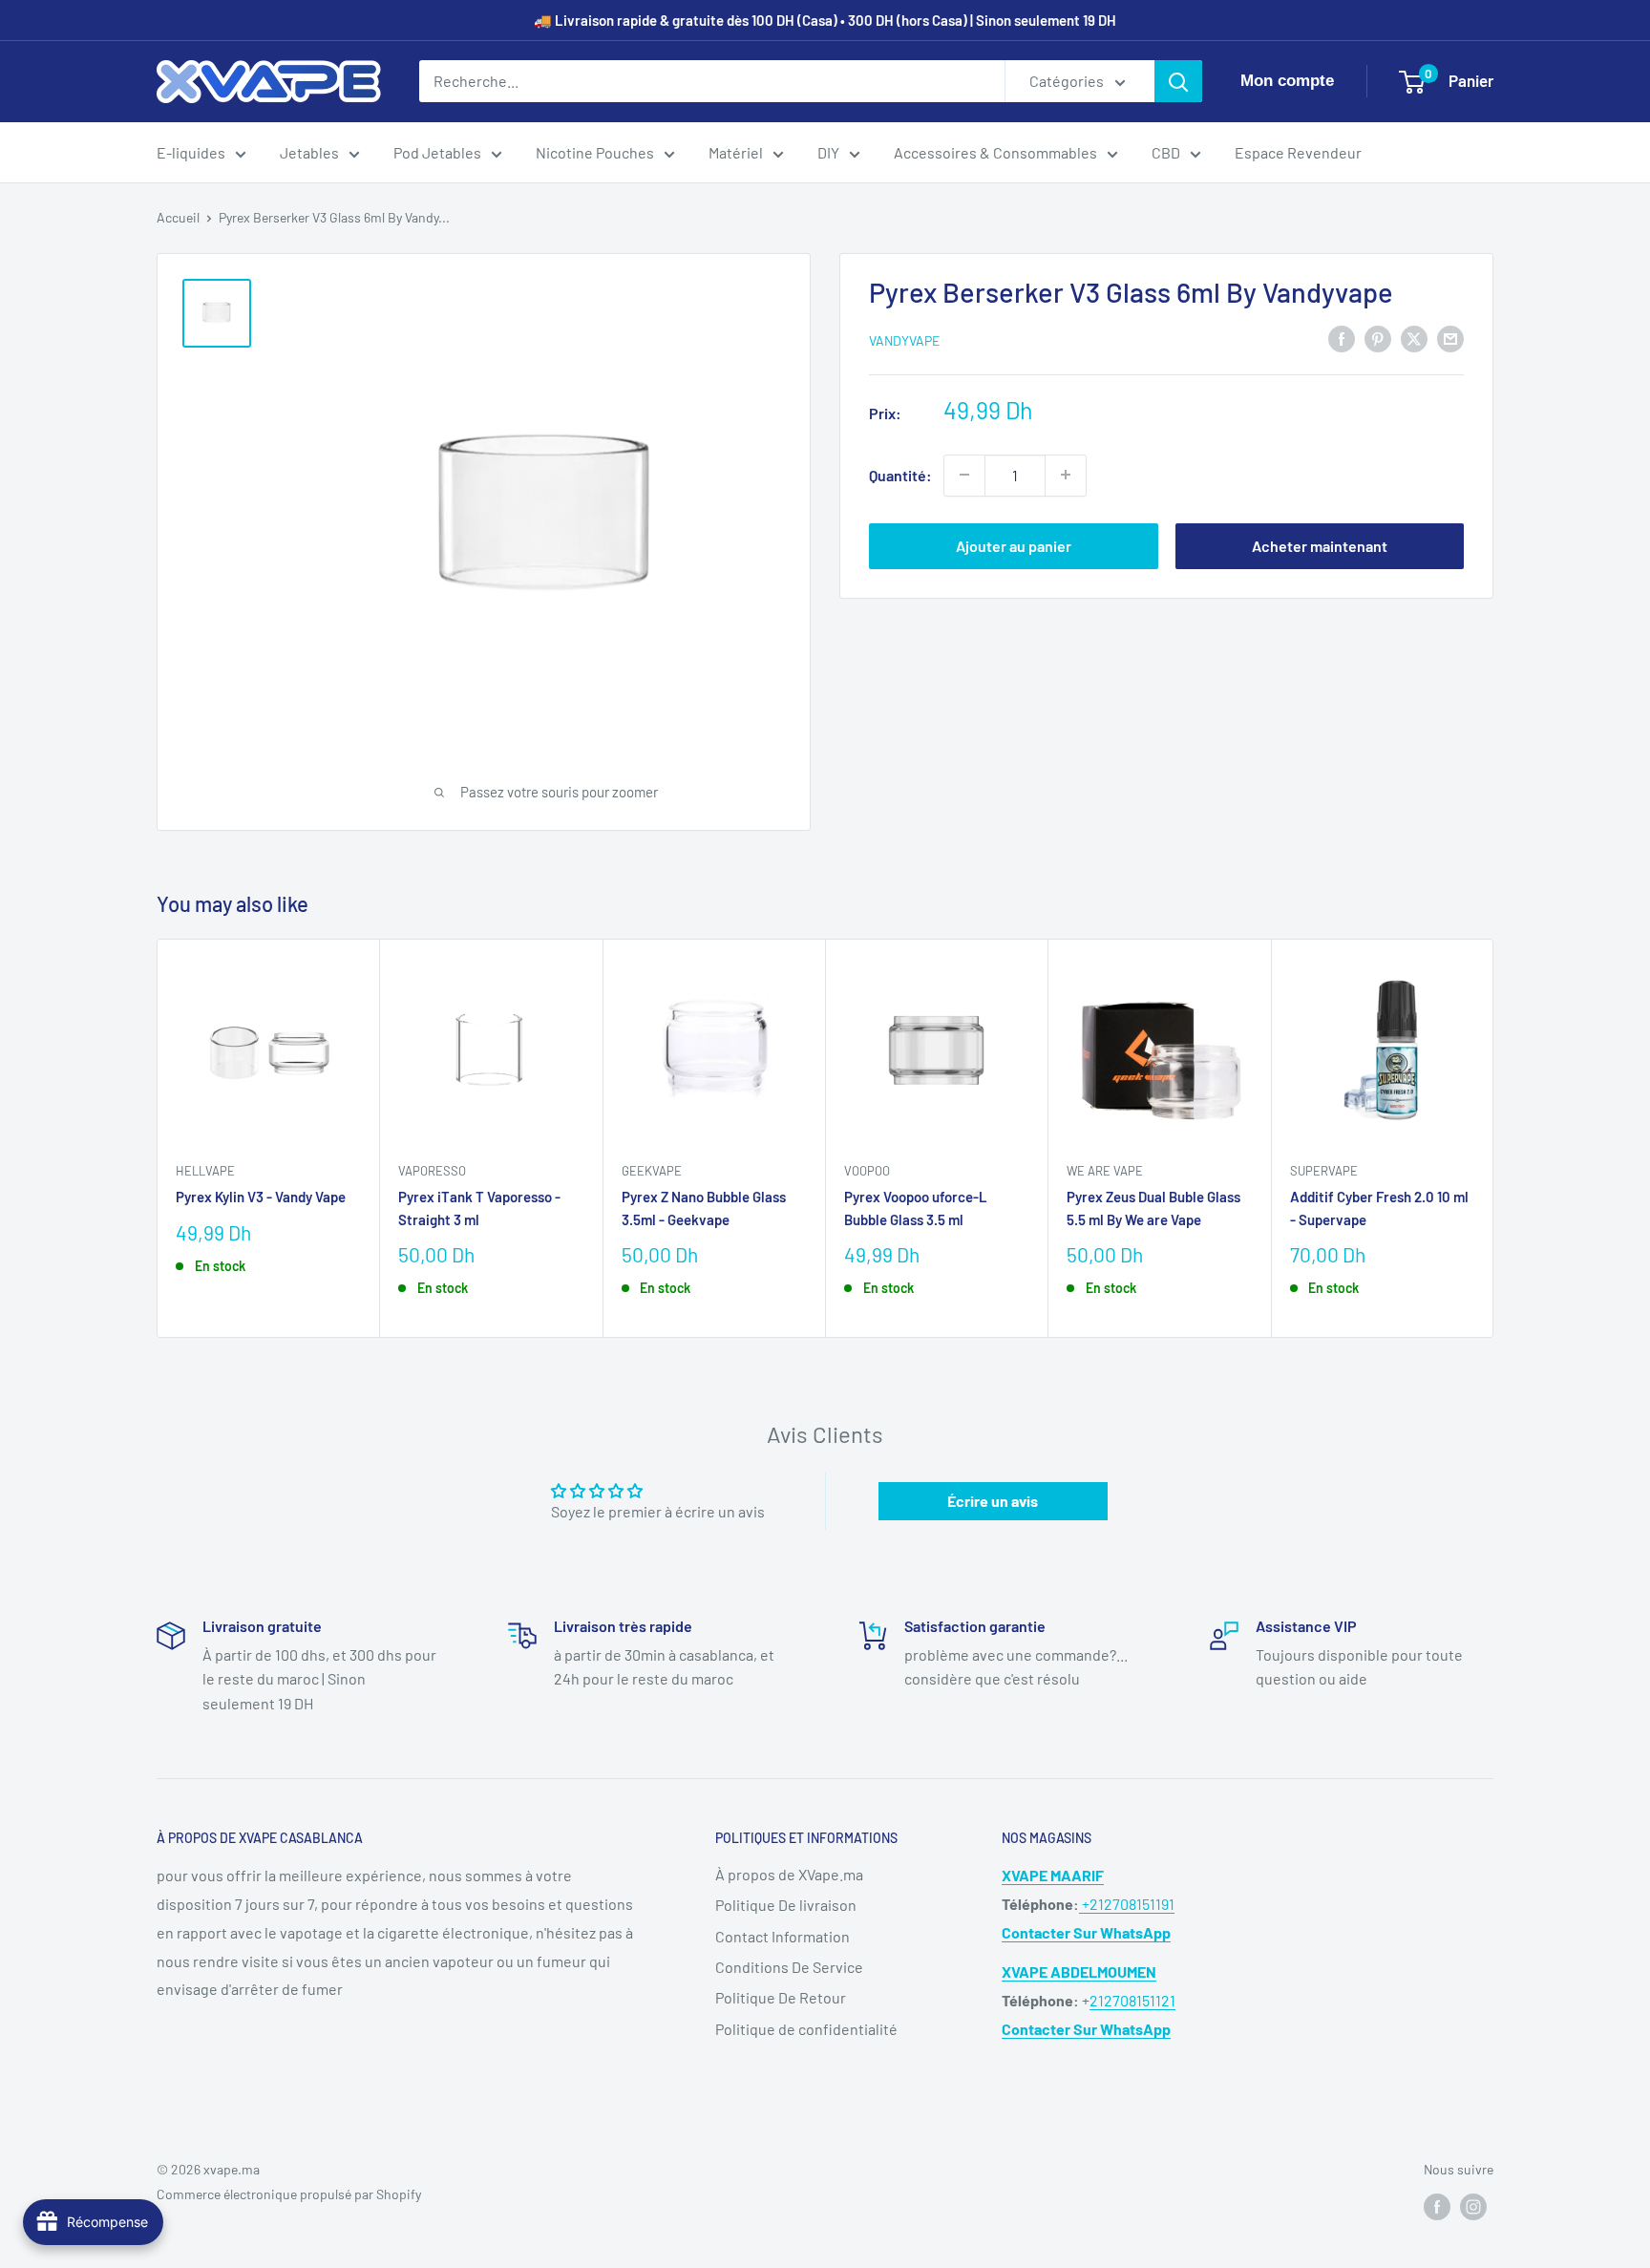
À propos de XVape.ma (789, 1874)
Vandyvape (904, 339)
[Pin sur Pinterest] (1378, 338)
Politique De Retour (781, 1997)
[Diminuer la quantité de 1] (964, 475)
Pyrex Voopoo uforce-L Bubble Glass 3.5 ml (916, 1208)
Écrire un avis (993, 1501)
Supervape (1324, 1171)
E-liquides (191, 152)
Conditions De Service (789, 1967)
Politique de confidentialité (806, 2029)
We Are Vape (1105, 1171)
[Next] (1494, 1138)
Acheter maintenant (1320, 545)
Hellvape (205, 1171)
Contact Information (783, 1936)
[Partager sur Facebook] (1342, 338)
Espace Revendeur (1298, 152)
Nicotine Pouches (595, 152)
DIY (828, 152)
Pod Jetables (437, 152)
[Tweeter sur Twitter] (1414, 338)
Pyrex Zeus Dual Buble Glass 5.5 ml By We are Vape (1153, 1208)
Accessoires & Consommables (995, 152)
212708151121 (1132, 2000)
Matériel (736, 152)
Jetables (309, 152)
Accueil (178, 217)
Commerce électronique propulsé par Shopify (289, 2194)
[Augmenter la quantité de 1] (1066, 475)
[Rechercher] (1178, 81)
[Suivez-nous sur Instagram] (1473, 2207)
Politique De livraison (786, 1905)
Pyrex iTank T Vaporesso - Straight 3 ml (479, 1208)
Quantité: (900, 474)
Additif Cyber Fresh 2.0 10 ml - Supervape (1379, 1208)
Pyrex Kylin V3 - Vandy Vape (261, 1197)
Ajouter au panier (1014, 545)
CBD (1166, 152)
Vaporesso (432, 1171)
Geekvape (652, 1171)
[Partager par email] (1450, 338)
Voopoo (867, 1171)
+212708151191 (1127, 1904)
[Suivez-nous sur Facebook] (1437, 2207)
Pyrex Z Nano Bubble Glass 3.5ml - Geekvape (704, 1208)
